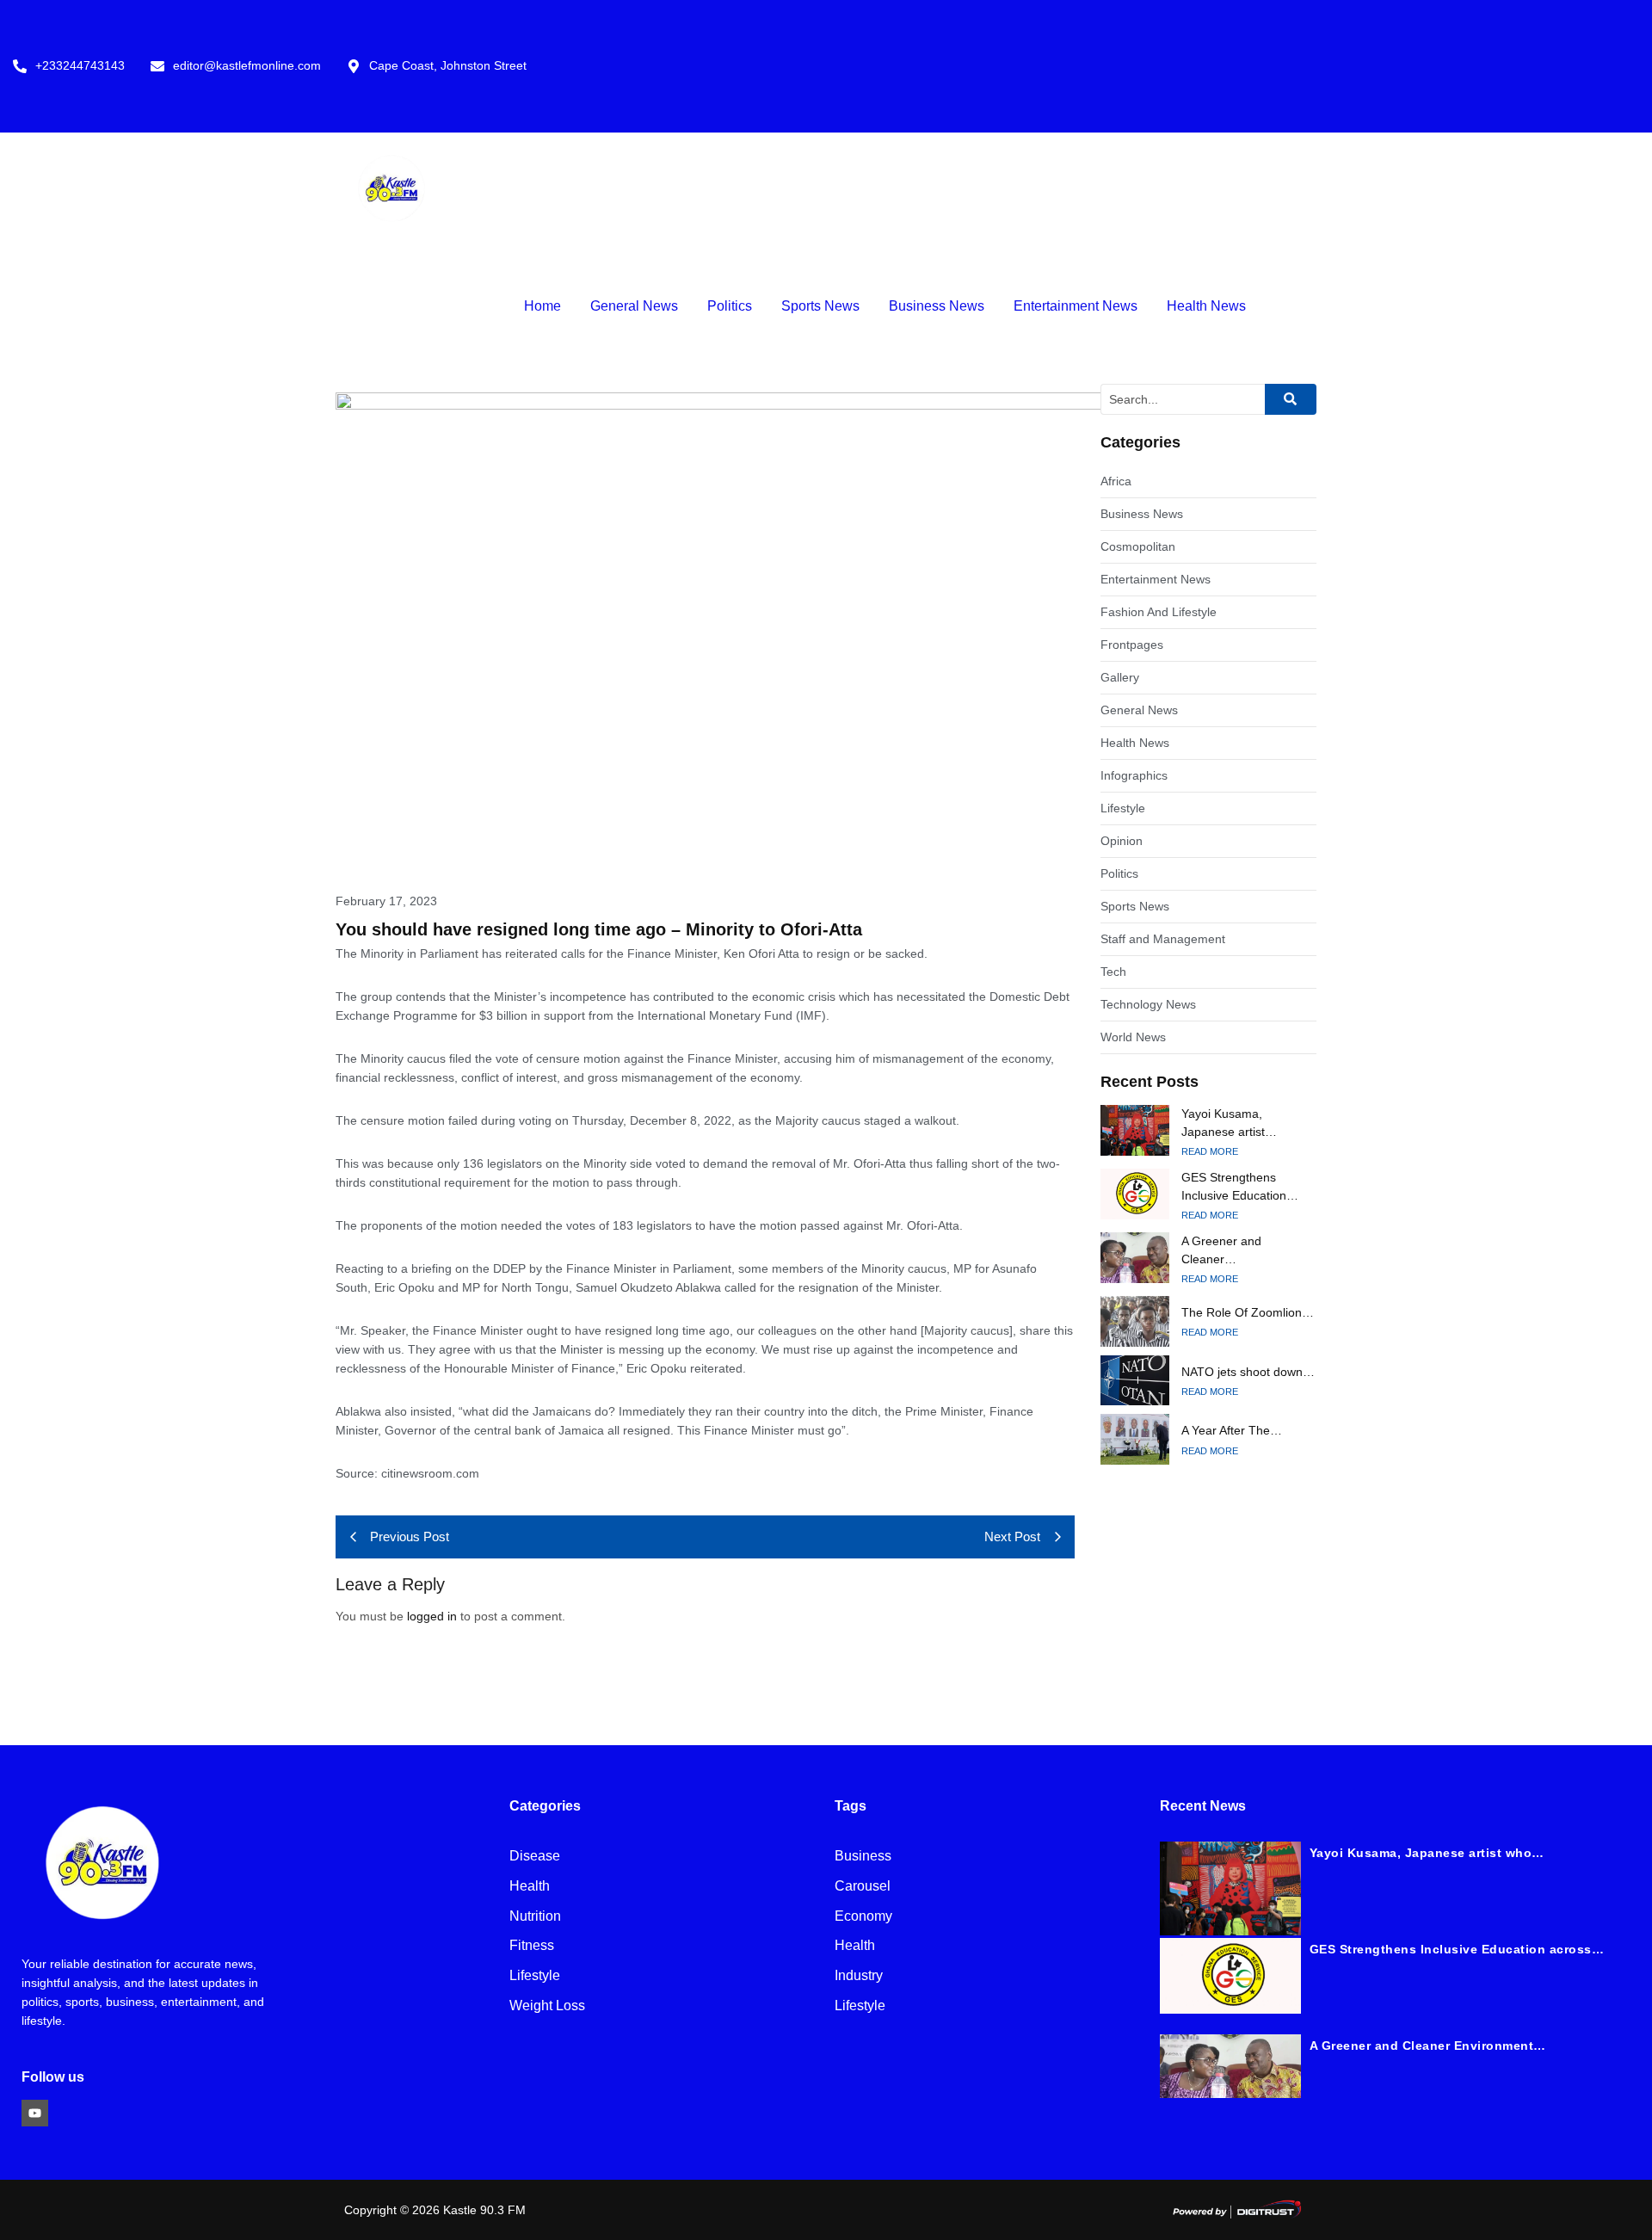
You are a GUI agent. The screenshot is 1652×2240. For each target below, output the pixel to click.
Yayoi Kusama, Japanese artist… (1229, 1123)
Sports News (820, 306)
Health (530, 1887)
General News (634, 306)
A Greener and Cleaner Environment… (1428, 2046)
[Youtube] (35, 2113)
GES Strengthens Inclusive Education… (1240, 1186)
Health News (1206, 306)
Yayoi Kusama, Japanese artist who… (1427, 1853)
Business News (937, 306)
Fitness (532, 1946)
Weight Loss (547, 2006)
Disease (535, 1857)
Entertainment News (1076, 306)
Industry (859, 1976)
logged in (432, 1616)
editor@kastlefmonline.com (247, 66)
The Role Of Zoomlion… (1248, 1312)
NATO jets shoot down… (1248, 1372)
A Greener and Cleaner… (1221, 1250)
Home (542, 306)
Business (863, 1857)
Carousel (863, 1887)
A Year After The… (1232, 1430)
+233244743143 (80, 66)
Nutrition (535, 1917)
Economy (863, 1917)
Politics (730, 306)
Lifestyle (535, 1976)
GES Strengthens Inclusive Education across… (1457, 1949)
